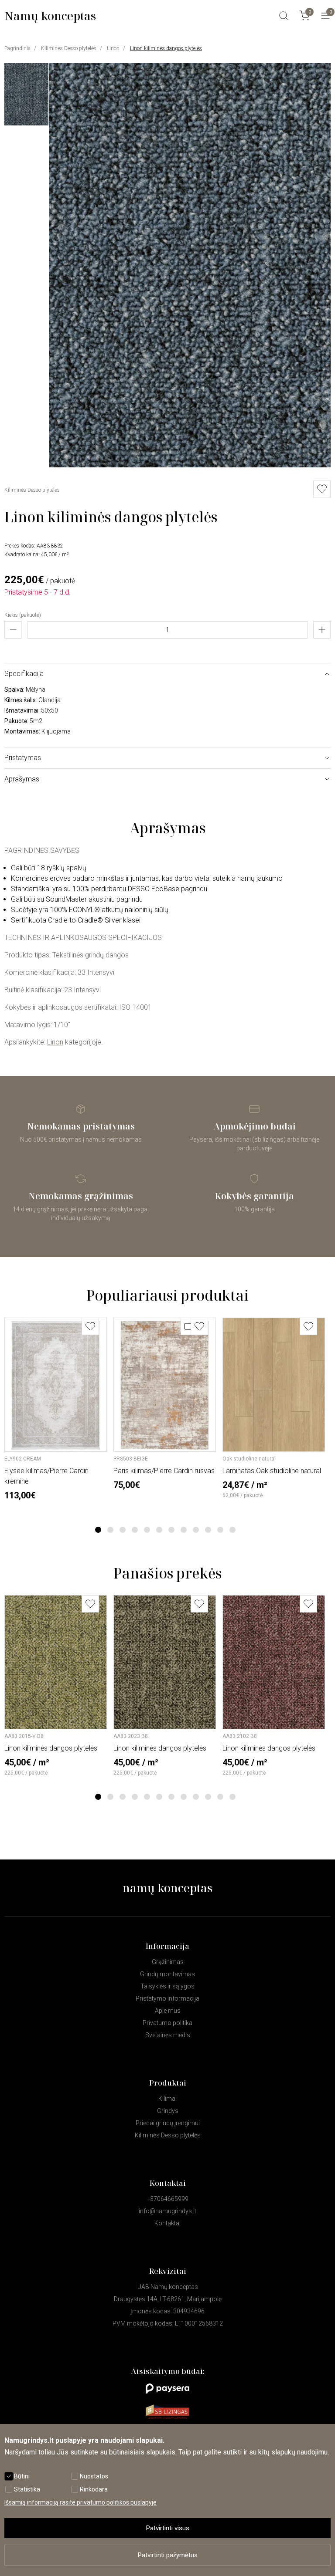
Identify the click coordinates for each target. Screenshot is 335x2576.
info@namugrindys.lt (167, 2211)
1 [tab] (98, 1530)
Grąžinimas (168, 1962)
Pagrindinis (17, 48)
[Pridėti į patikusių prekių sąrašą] (90, 1326)
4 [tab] (135, 1530)
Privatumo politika (167, 2023)
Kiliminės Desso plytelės (69, 48)
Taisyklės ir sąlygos (167, 1986)
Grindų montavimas (167, 1974)
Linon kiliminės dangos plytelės (166, 48)
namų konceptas (167, 1888)
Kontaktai (167, 2223)
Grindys (168, 2111)
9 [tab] (196, 1530)
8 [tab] (184, 1530)
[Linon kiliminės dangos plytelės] (190, 465)
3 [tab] (123, 1530)
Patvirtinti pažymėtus (168, 2555)
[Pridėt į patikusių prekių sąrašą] (322, 489)
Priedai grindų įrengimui (168, 2123)
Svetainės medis (168, 2035)
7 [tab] (172, 1530)
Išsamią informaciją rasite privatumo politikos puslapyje (80, 2502)
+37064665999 (167, 2199)
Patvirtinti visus (168, 2528)
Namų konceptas (50, 16)
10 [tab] (208, 1530)
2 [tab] (111, 1530)
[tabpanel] (56, 1409)
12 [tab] (232, 1530)
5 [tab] (147, 1530)
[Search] (284, 16)
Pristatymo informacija (167, 1998)
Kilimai (167, 2099)
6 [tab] (159, 1530)
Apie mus (168, 2011)
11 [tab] (220, 1530)
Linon (113, 48)
